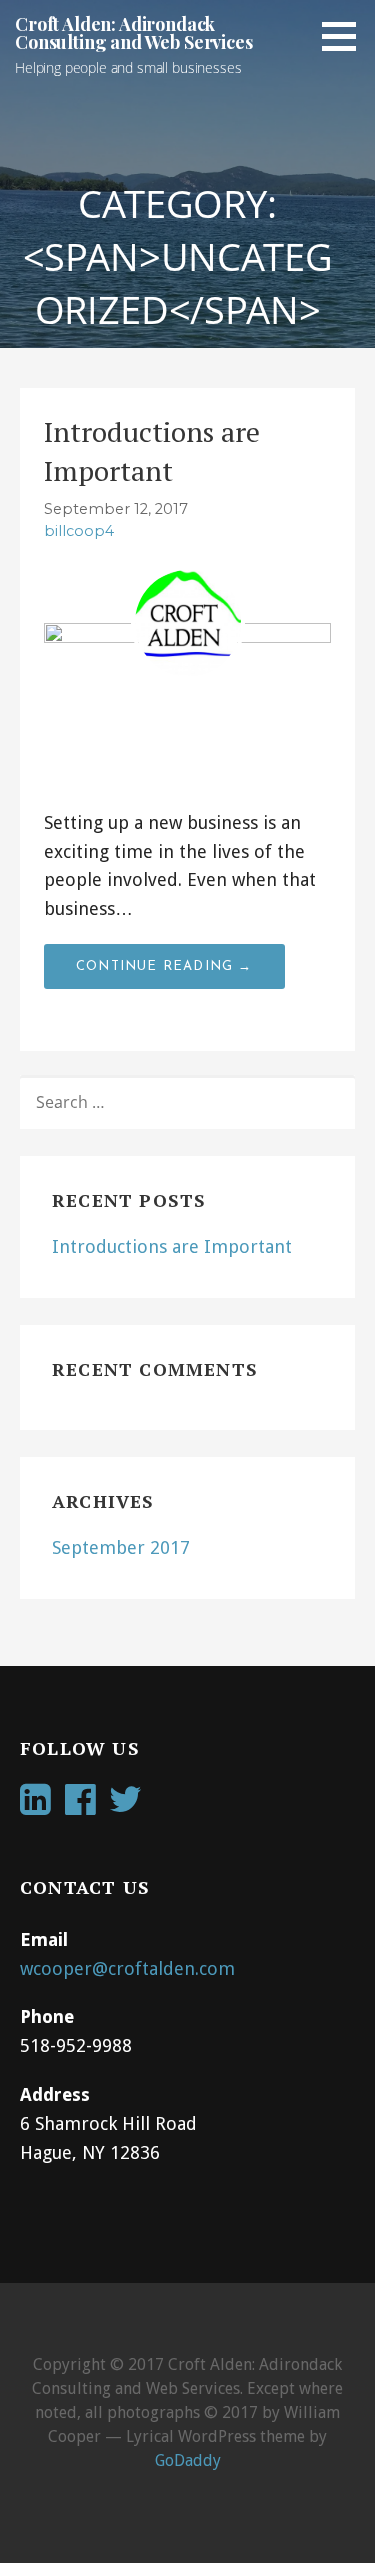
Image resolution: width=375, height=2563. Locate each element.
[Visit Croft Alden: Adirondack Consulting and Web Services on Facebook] (80, 1805)
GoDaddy (188, 2460)
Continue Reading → (164, 966)
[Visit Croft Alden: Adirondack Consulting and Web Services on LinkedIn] (35, 1805)
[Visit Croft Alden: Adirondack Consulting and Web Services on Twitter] (125, 1805)
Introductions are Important (172, 1246)
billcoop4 (79, 531)
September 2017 (121, 1547)
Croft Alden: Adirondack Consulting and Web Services (134, 33)
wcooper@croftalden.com (127, 1968)
